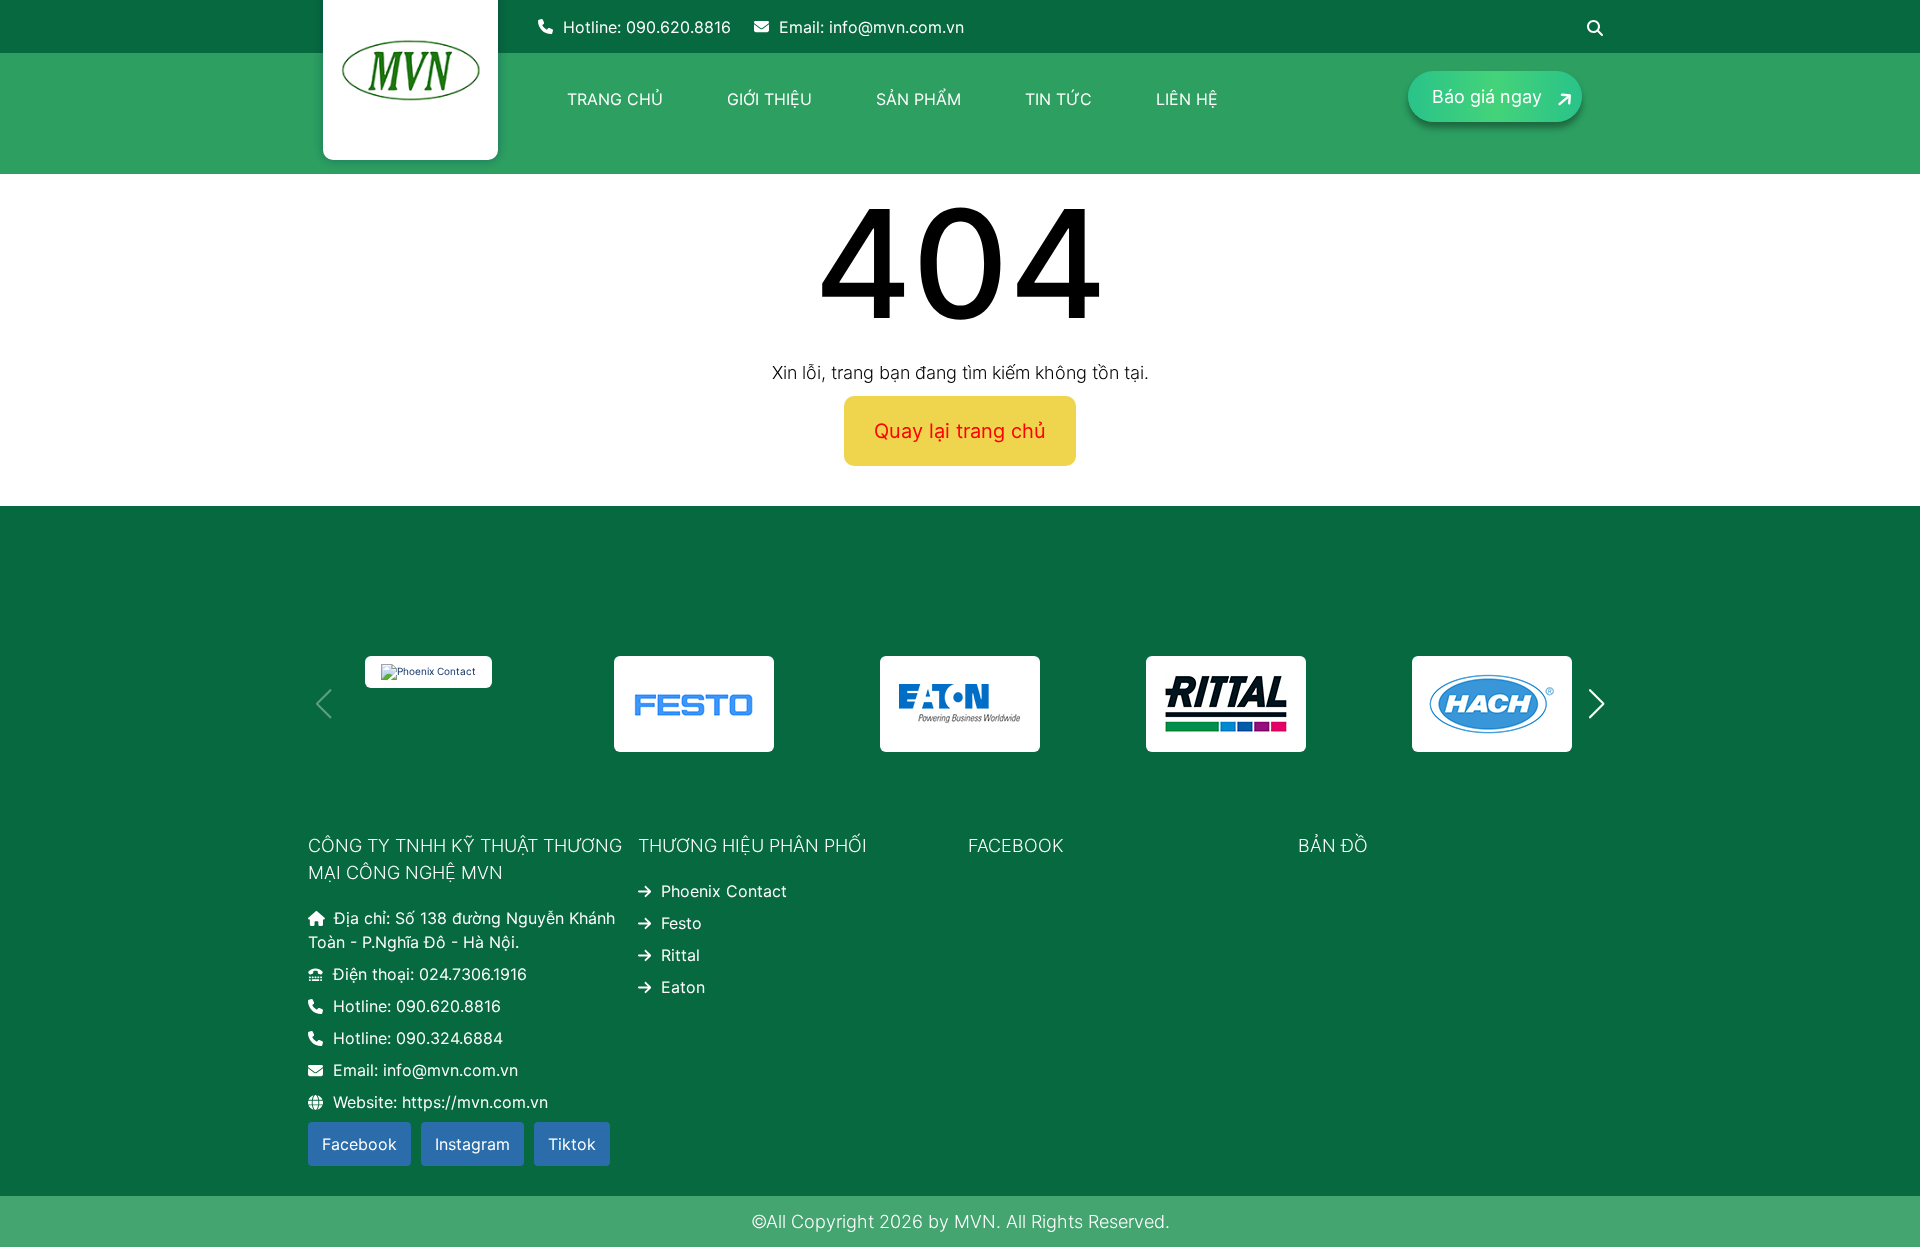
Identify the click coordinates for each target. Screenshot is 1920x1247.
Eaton (683, 987)
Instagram (472, 1144)
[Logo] (410, 70)
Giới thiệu (769, 99)
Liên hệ (1187, 99)
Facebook (359, 1144)
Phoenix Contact (724, 891)
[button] (1596, 704)
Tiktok (572, 1144)
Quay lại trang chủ (960, 431)
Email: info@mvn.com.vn (871, 27)
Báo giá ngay (1487, 96)
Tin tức (1058, 99)
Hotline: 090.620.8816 (647, 27)
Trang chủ (615, 99)
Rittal (680, 955)
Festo (681, 923)
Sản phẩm (918, 99)
